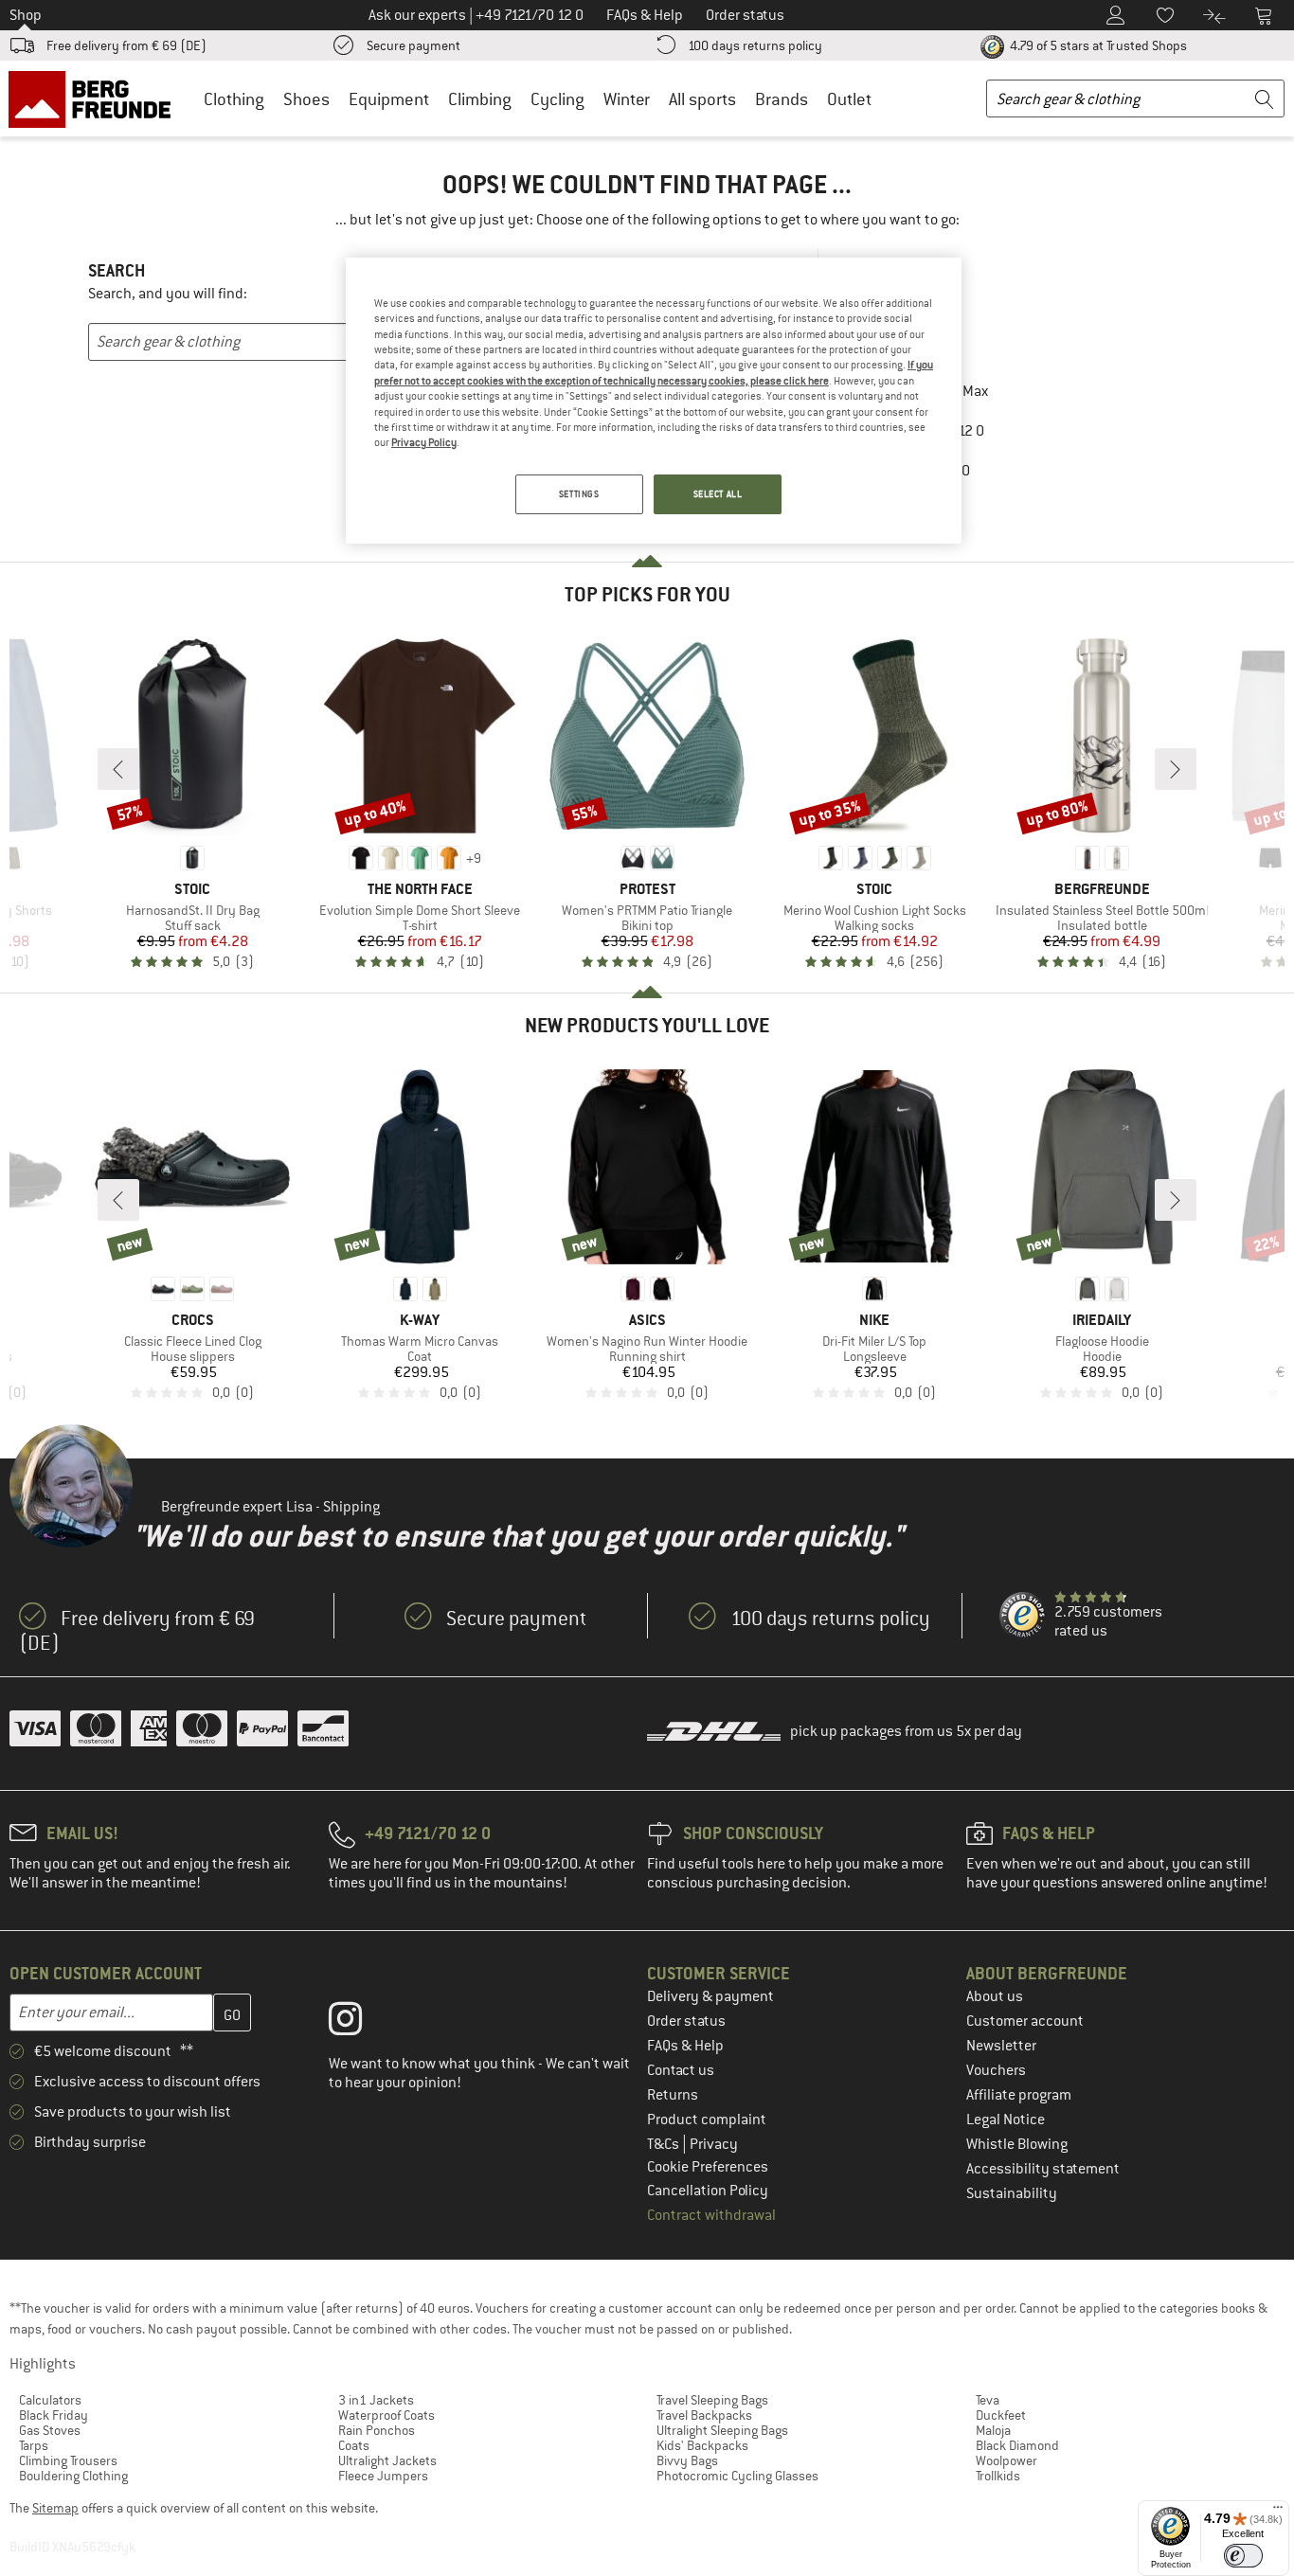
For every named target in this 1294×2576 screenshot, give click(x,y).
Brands (782, 99)
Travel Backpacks (704, 2415)
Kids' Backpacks (702, 2445)
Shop (26, 15)
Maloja (993, 2430)
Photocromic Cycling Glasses (737, 2476)
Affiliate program (1019, 2095)
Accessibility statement (1043, 2169)
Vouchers (996, 2070)
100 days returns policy (755, 45)
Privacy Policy (424, 442)
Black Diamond (1017, 2445)
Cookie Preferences (708, 2167)
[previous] (118, 769)
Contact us (681, 2070)
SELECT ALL (718, 494)
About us (995, 1996)
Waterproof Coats (386, 2415)
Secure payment (413, 45)
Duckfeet (1001, 2415)
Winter (627, 99)
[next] (1176, 769)
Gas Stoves (50, 2430)
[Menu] (1278, 2512)
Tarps (34, 2445)
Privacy (714, 2144)
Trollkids (998, 2476)
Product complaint (707, 2120)
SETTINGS (579, 494)
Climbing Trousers (68, 2460)
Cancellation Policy (708, 2191)
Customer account (1025, 2021)
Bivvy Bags (687, 2460)
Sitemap (55, 2508)
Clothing (234, 99)
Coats (354, 2445)
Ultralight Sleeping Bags (722, 2430)
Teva (988, 2400)
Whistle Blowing (1017, 2144)
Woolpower (1006, 2460)
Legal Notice (1006, 2120)
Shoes (306, 99)
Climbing (480, 99)
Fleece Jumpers (383, 2476)
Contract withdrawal (711, 2215)
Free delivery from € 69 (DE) (126, 45)
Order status (686, 2021)
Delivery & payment (710, 1996)
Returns (673, 2095)
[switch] (1243, 2556)
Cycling (557, 99)
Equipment (389, 99)
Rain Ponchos (377, 2430)
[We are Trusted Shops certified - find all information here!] (1023, 1616)
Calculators (50, 2400)
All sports (702, 99)
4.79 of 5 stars (1097, 45)
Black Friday (54, 2415)
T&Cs (665, 2144)
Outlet (849, 99)
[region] (654, 401)
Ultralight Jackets (387, 2460)
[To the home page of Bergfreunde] (96, 98)
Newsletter (1001, 2046)
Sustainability (1012, 2193)
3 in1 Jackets (376, 2400)
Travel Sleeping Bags (712, 2400)
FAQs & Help (685, 2046)
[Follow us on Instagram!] (359, 2023)
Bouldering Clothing (73, 2476)
